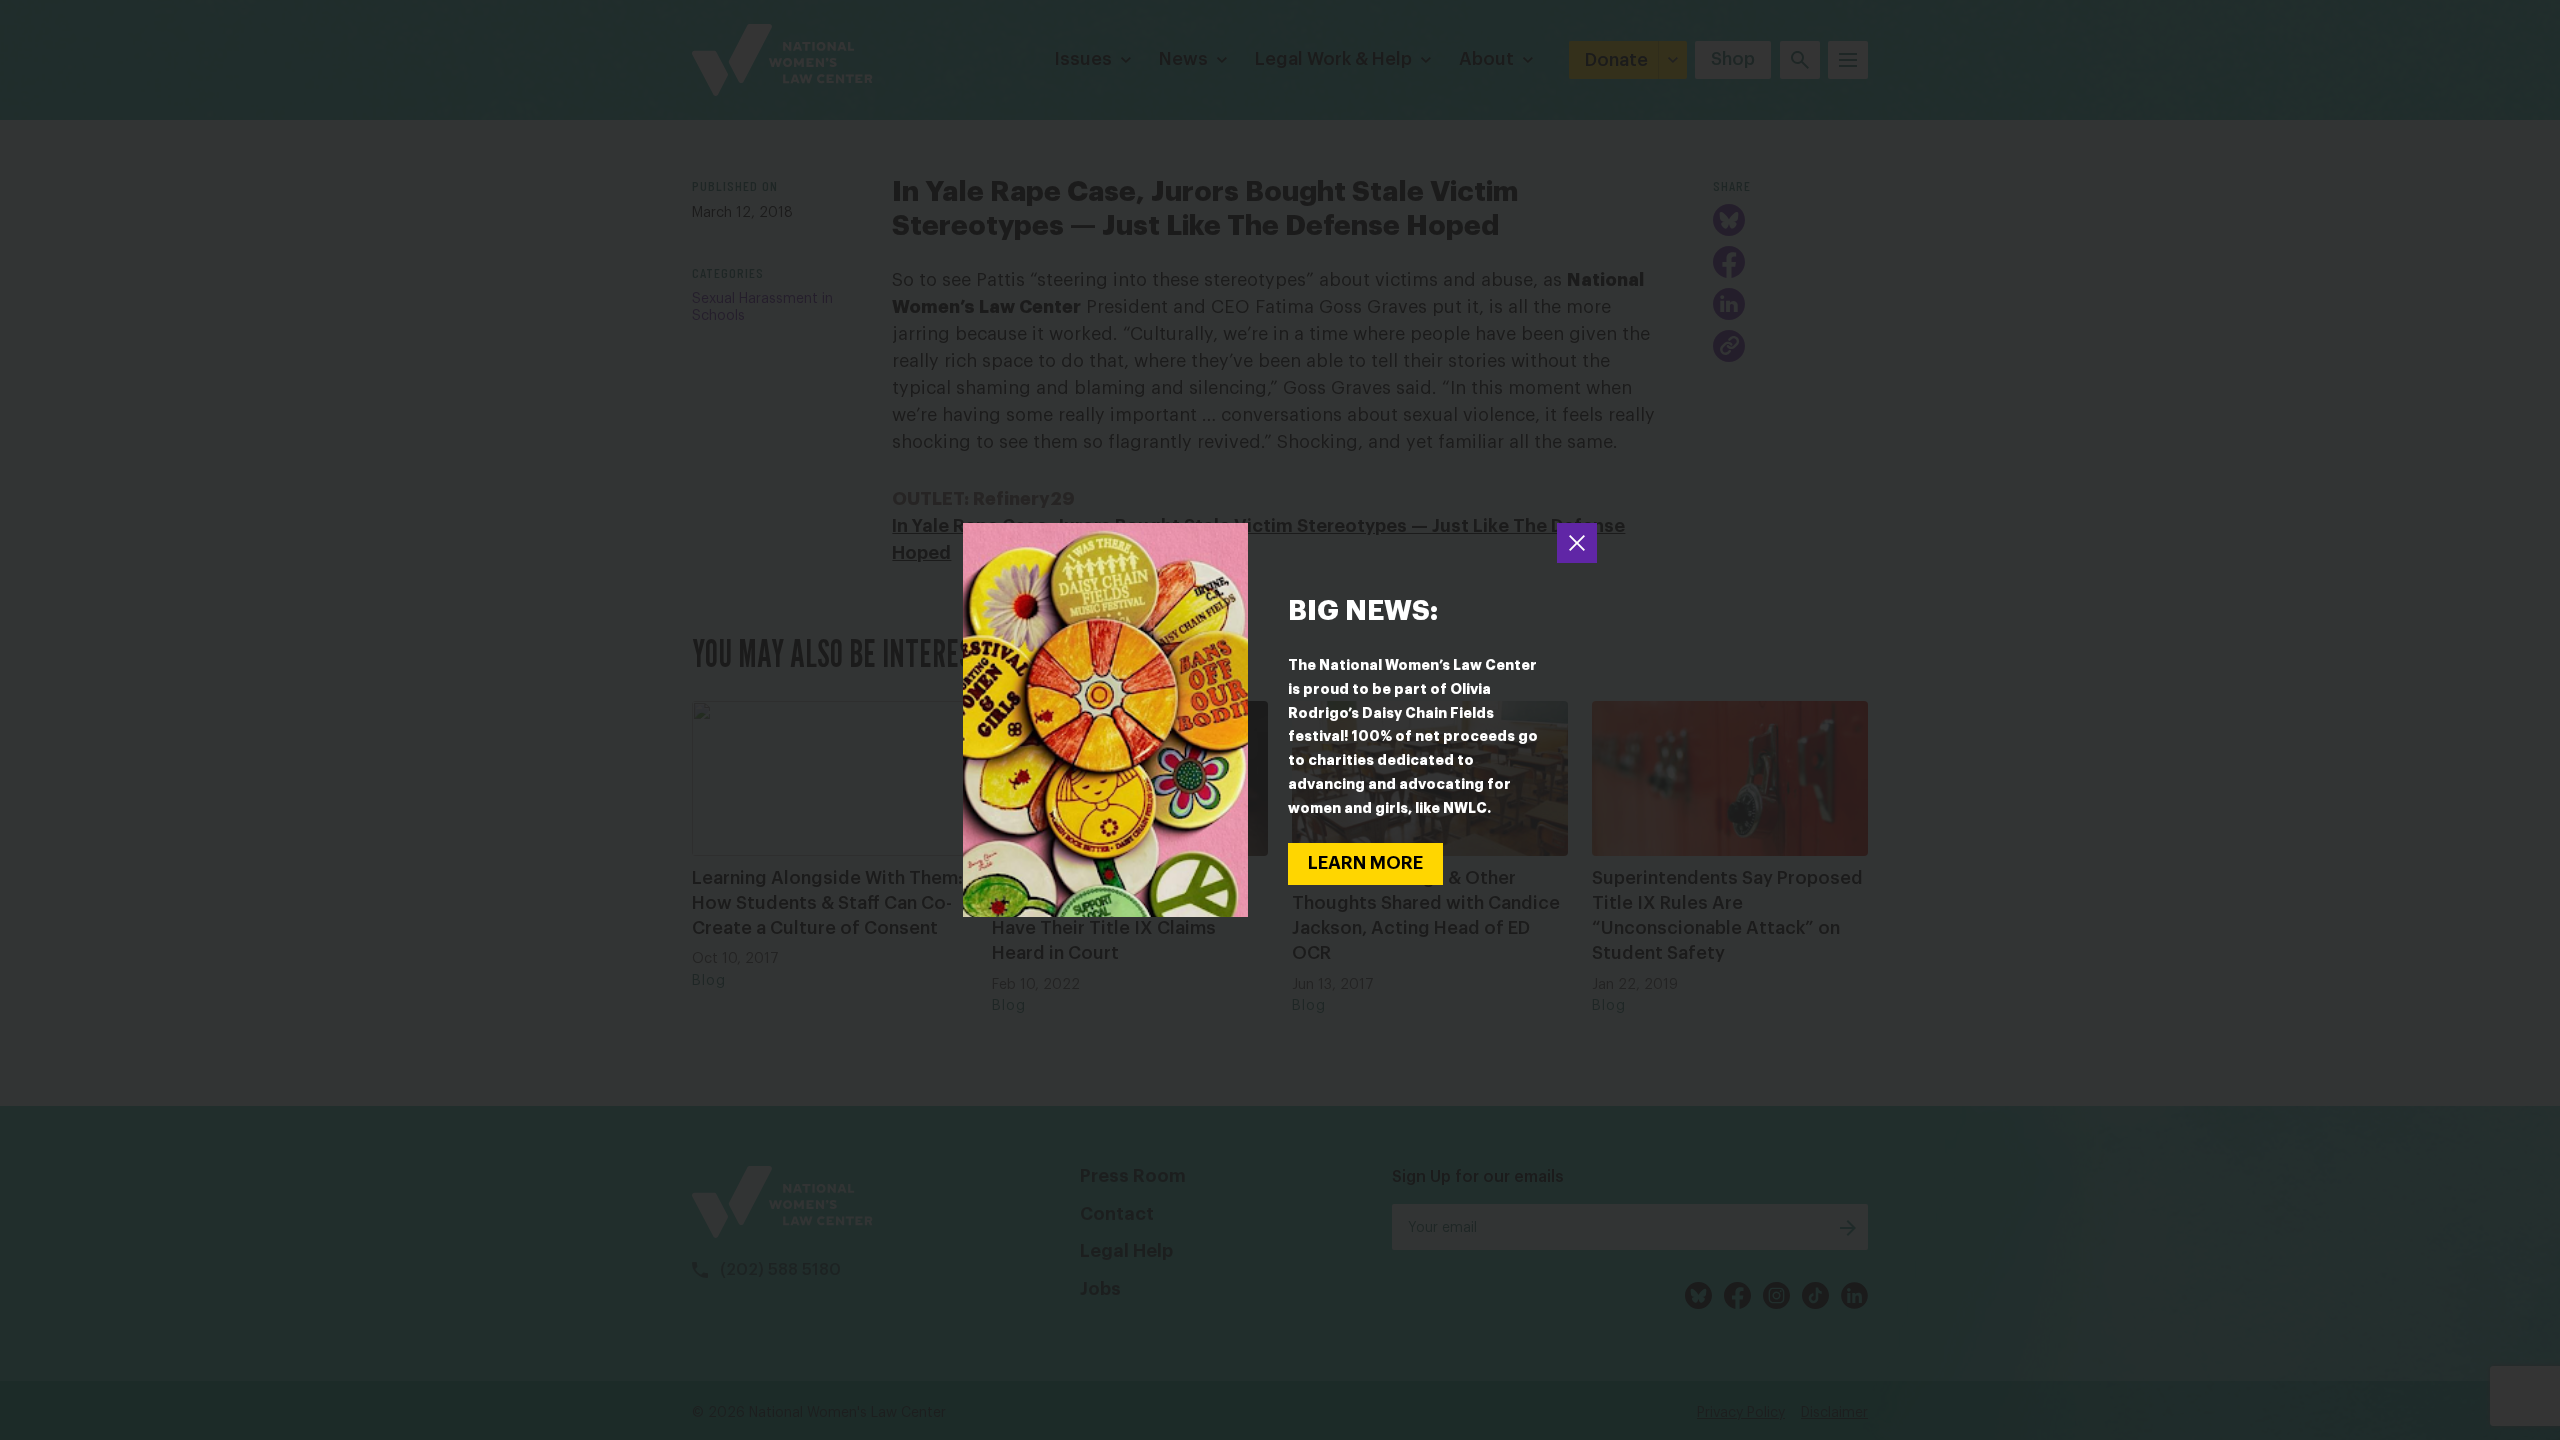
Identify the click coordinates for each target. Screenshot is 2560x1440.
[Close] (1577, 543)
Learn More (1365, 863)
